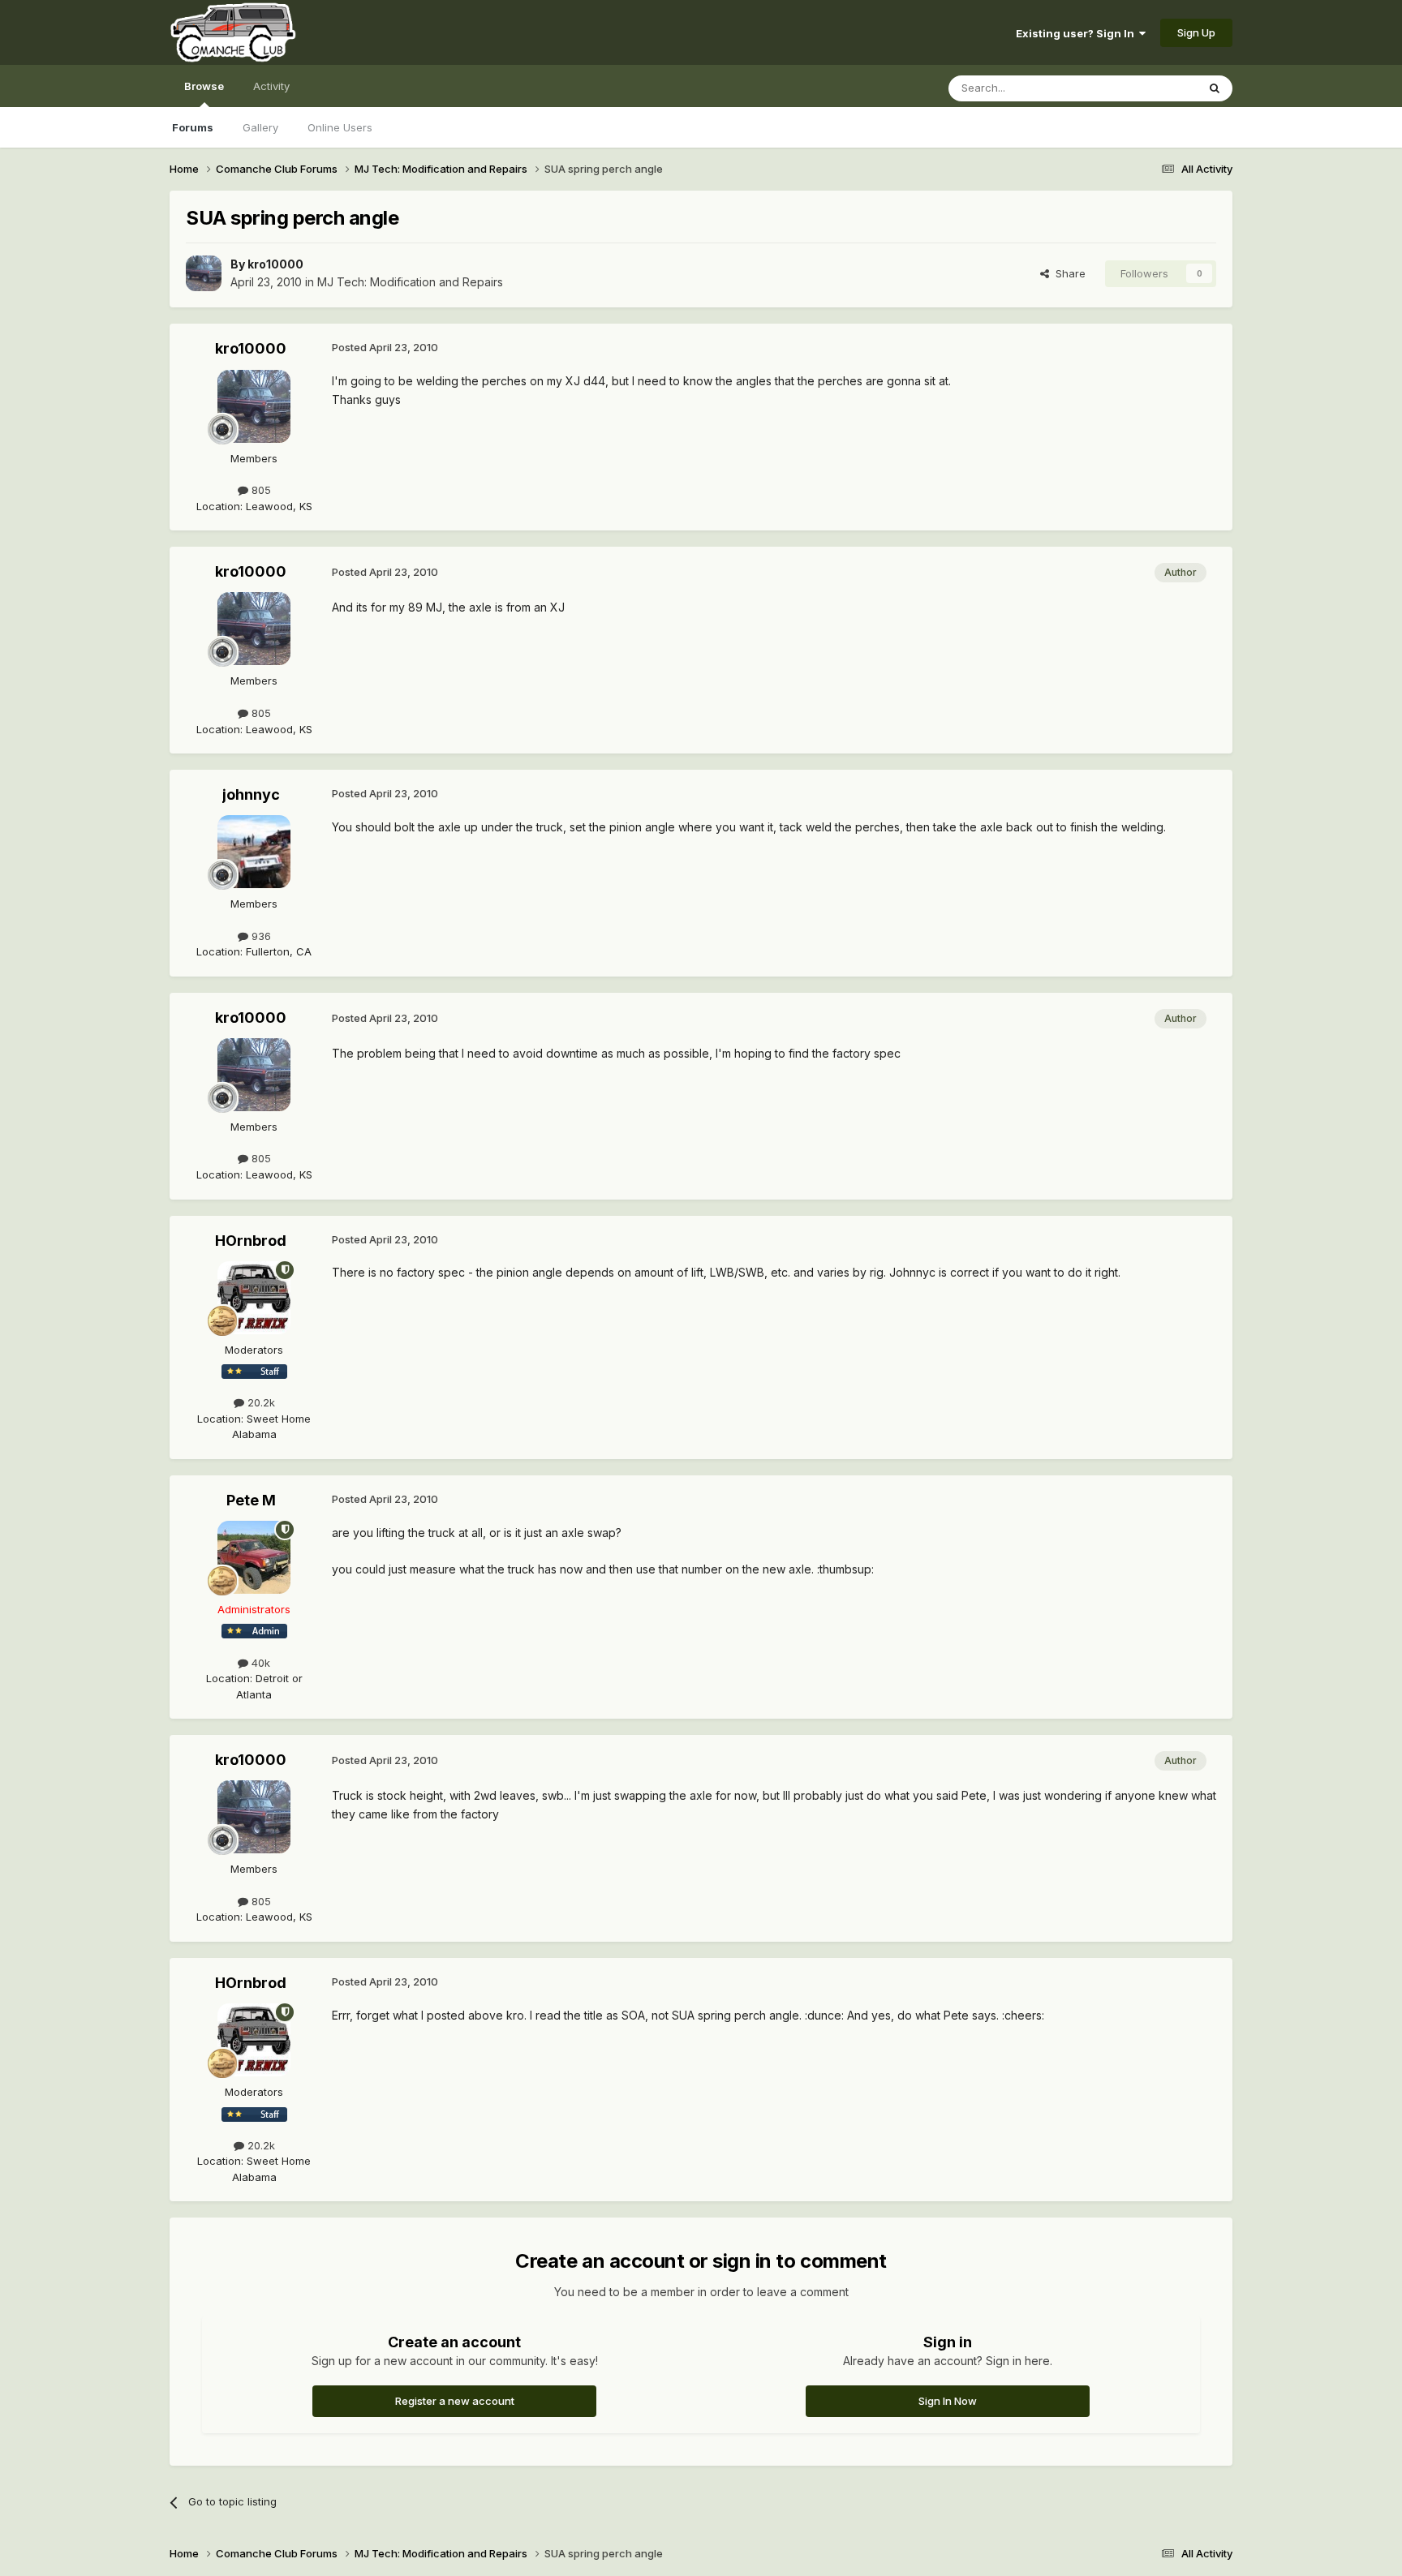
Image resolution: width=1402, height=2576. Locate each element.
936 (260, 936)
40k (259, 1663)
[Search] (1215, 88)
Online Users (340, 127)
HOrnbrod (251, 1241)
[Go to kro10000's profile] (204, 273)
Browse (204, 86)
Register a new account (455, 2401)
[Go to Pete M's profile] (254, 1557)
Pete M (251, 1500)
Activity (271, 86)
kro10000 (275, 264)
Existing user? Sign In (1077, 33)
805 (260, 490)
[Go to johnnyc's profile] (254, 852)
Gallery (260, 127)
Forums (193, 127)
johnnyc (251, 794)
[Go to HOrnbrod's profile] (254, 1298)
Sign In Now (948, 2401)
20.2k (260, 1402)
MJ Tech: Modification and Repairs (410, 282)
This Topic (1149, 88)
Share (1067, 273)
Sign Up (1196, 32)
